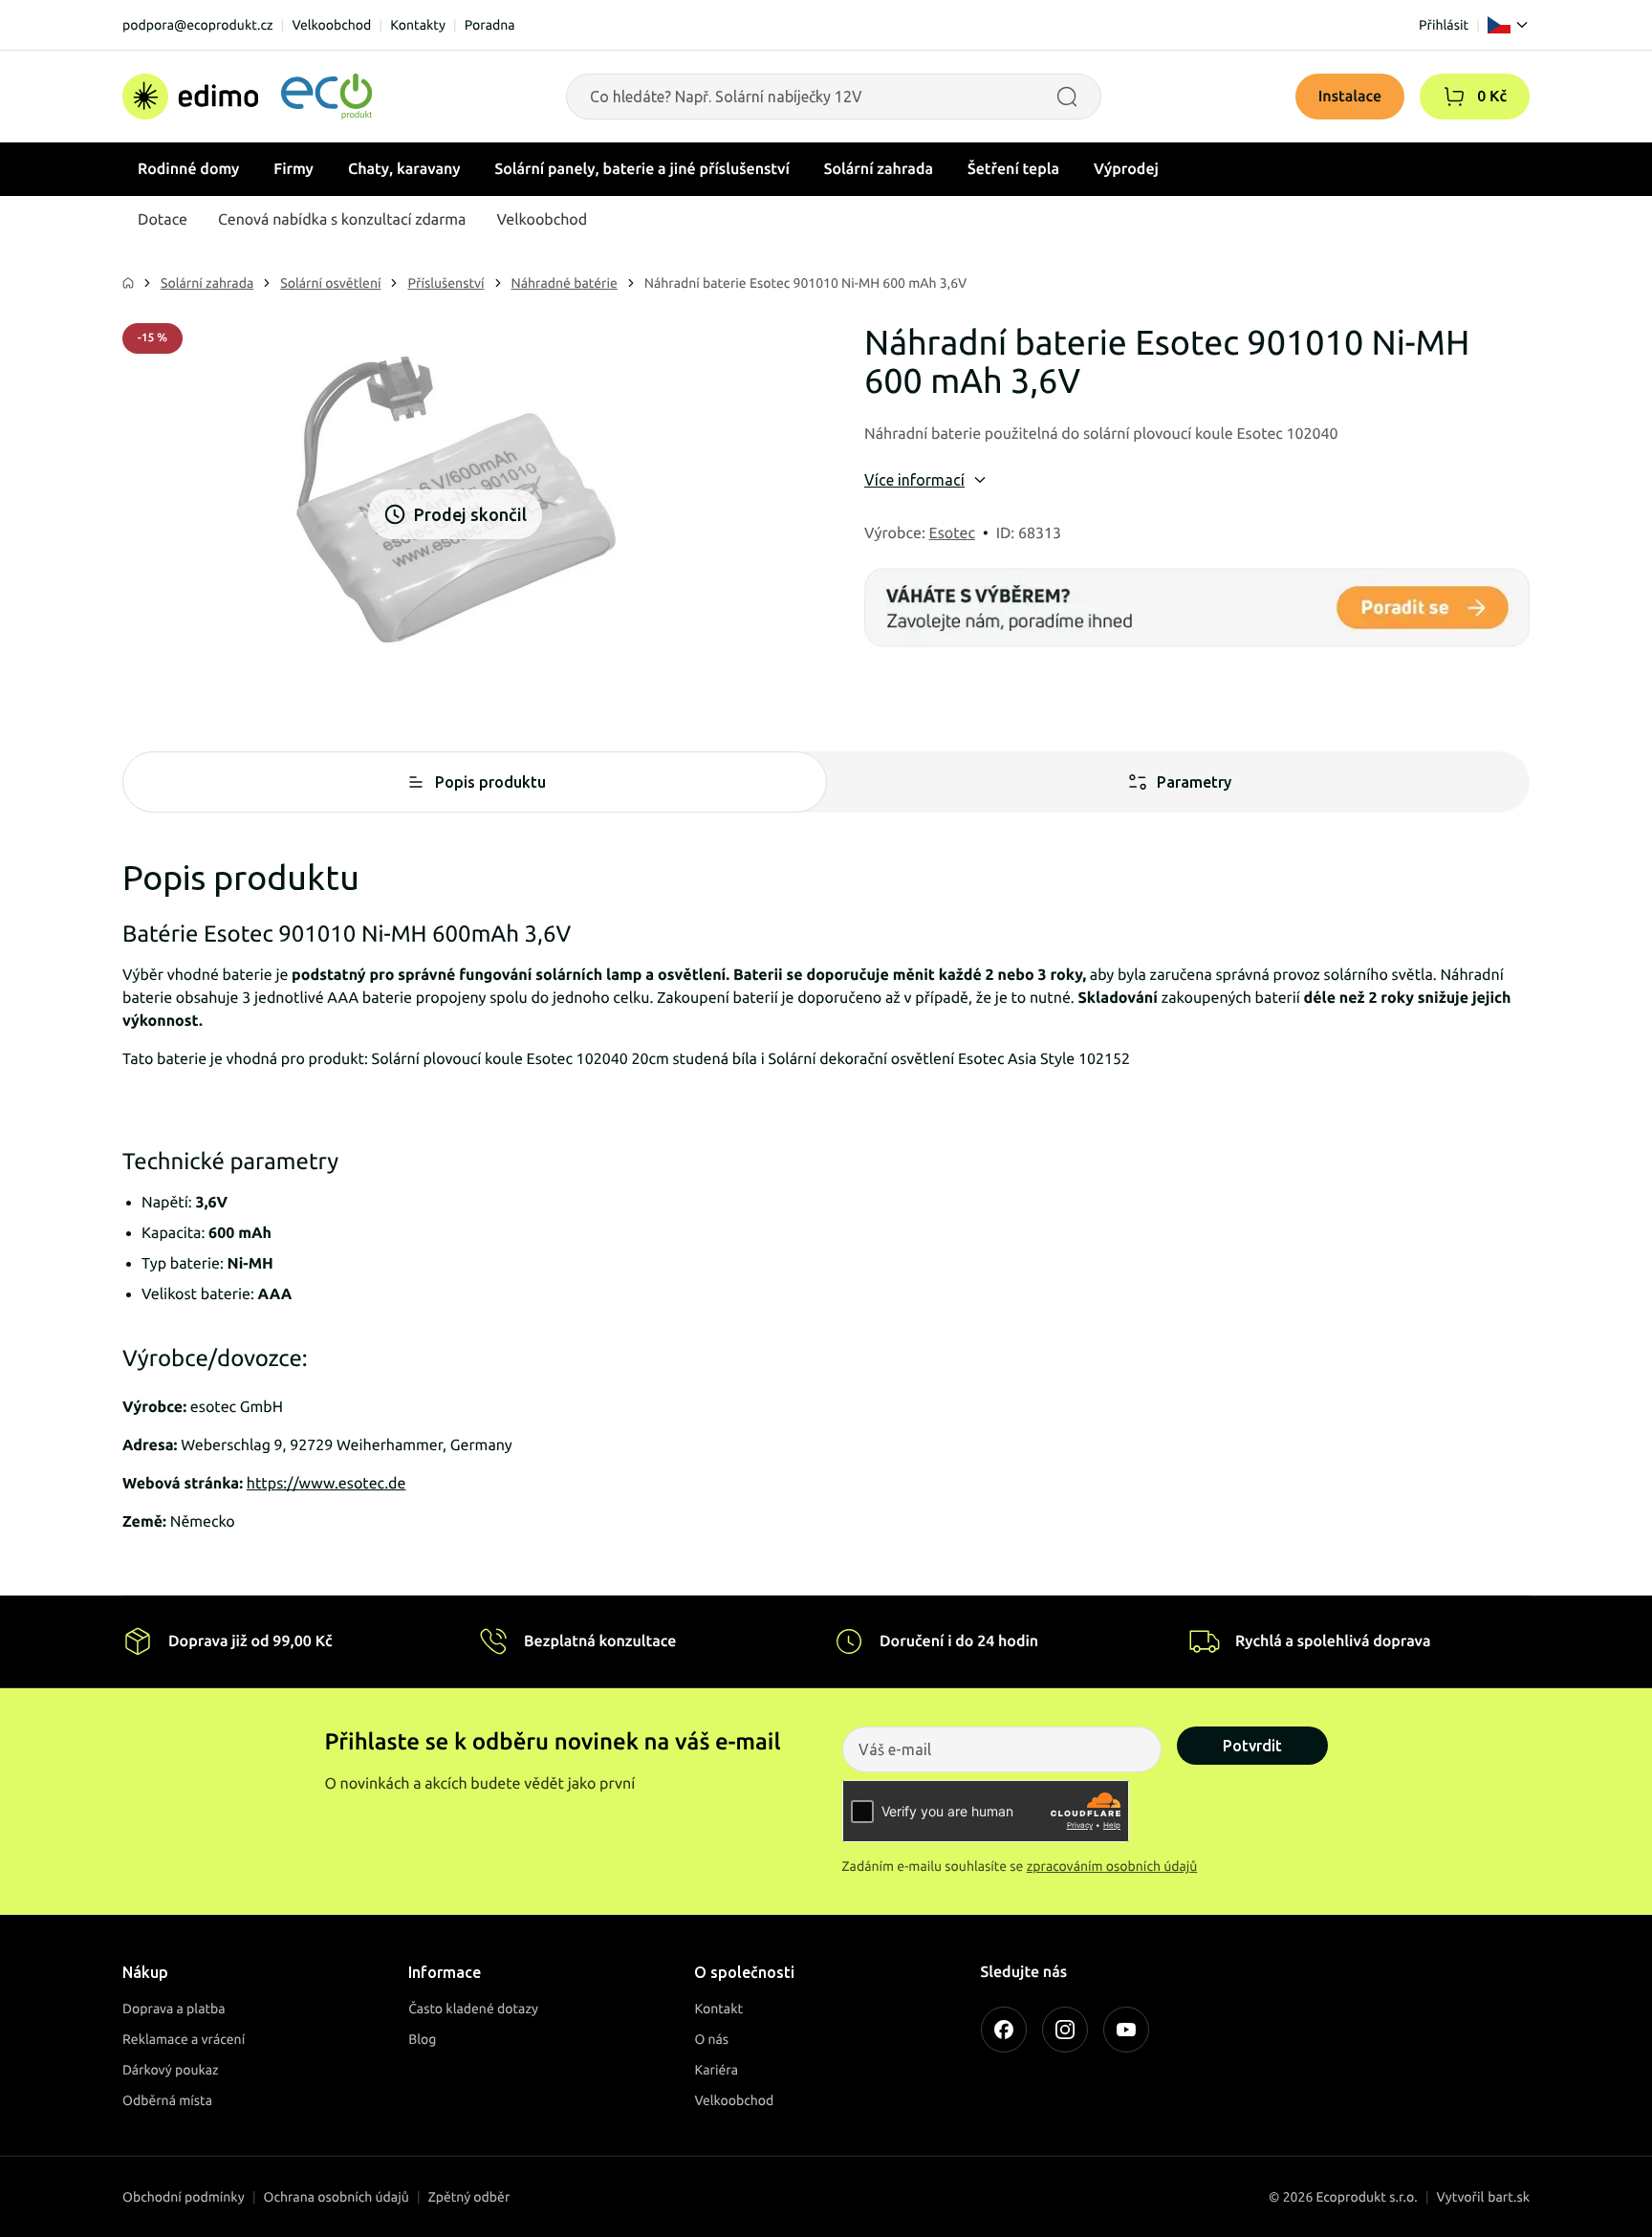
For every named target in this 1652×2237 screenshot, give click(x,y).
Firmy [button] (293, 169)
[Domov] (247, 97)
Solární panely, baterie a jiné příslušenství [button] (642, 169)
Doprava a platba (174, 2009)
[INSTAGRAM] (1065, 2030)
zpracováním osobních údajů (1112, 1866)
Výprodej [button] (1126, 169)
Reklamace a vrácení (184, 2039)
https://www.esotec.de (326, 1484)
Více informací (914, 480)
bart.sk (1509, 2197)
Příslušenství (446, 283)
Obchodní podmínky (184, 2197)
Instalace (1350, 97)
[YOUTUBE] (1126, 2030)
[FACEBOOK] (1004, 2030)
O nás (711, 2039)
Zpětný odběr (469, 2197)
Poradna (490, 25)
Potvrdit (1252, 1746)
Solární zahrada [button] (879, 169)
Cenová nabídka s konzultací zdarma (342, 220)
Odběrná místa (167, 2100)
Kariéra (716, 2070)
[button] (1454, 97)
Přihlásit (1444, 25)
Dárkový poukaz (171, 2070)
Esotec (952, 533)
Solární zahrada (207, 283)
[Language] (1509, 25)
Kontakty (418, 25)
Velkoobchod (331, 25)
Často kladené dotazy (473, 2009)
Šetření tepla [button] (1013, 169)
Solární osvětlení (330, 283)
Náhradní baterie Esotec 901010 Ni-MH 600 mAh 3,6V (805, 283)
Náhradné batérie (565, 283)
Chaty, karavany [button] (404, 169)
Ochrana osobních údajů (337, 2197)
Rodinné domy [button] (188, 169)
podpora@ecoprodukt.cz (198, 25)
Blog (422, 2039)
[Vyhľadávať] (1067, 97)
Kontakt (718, 2009)
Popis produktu (490, 782)
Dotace (163, 220)
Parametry (1194, 782)
